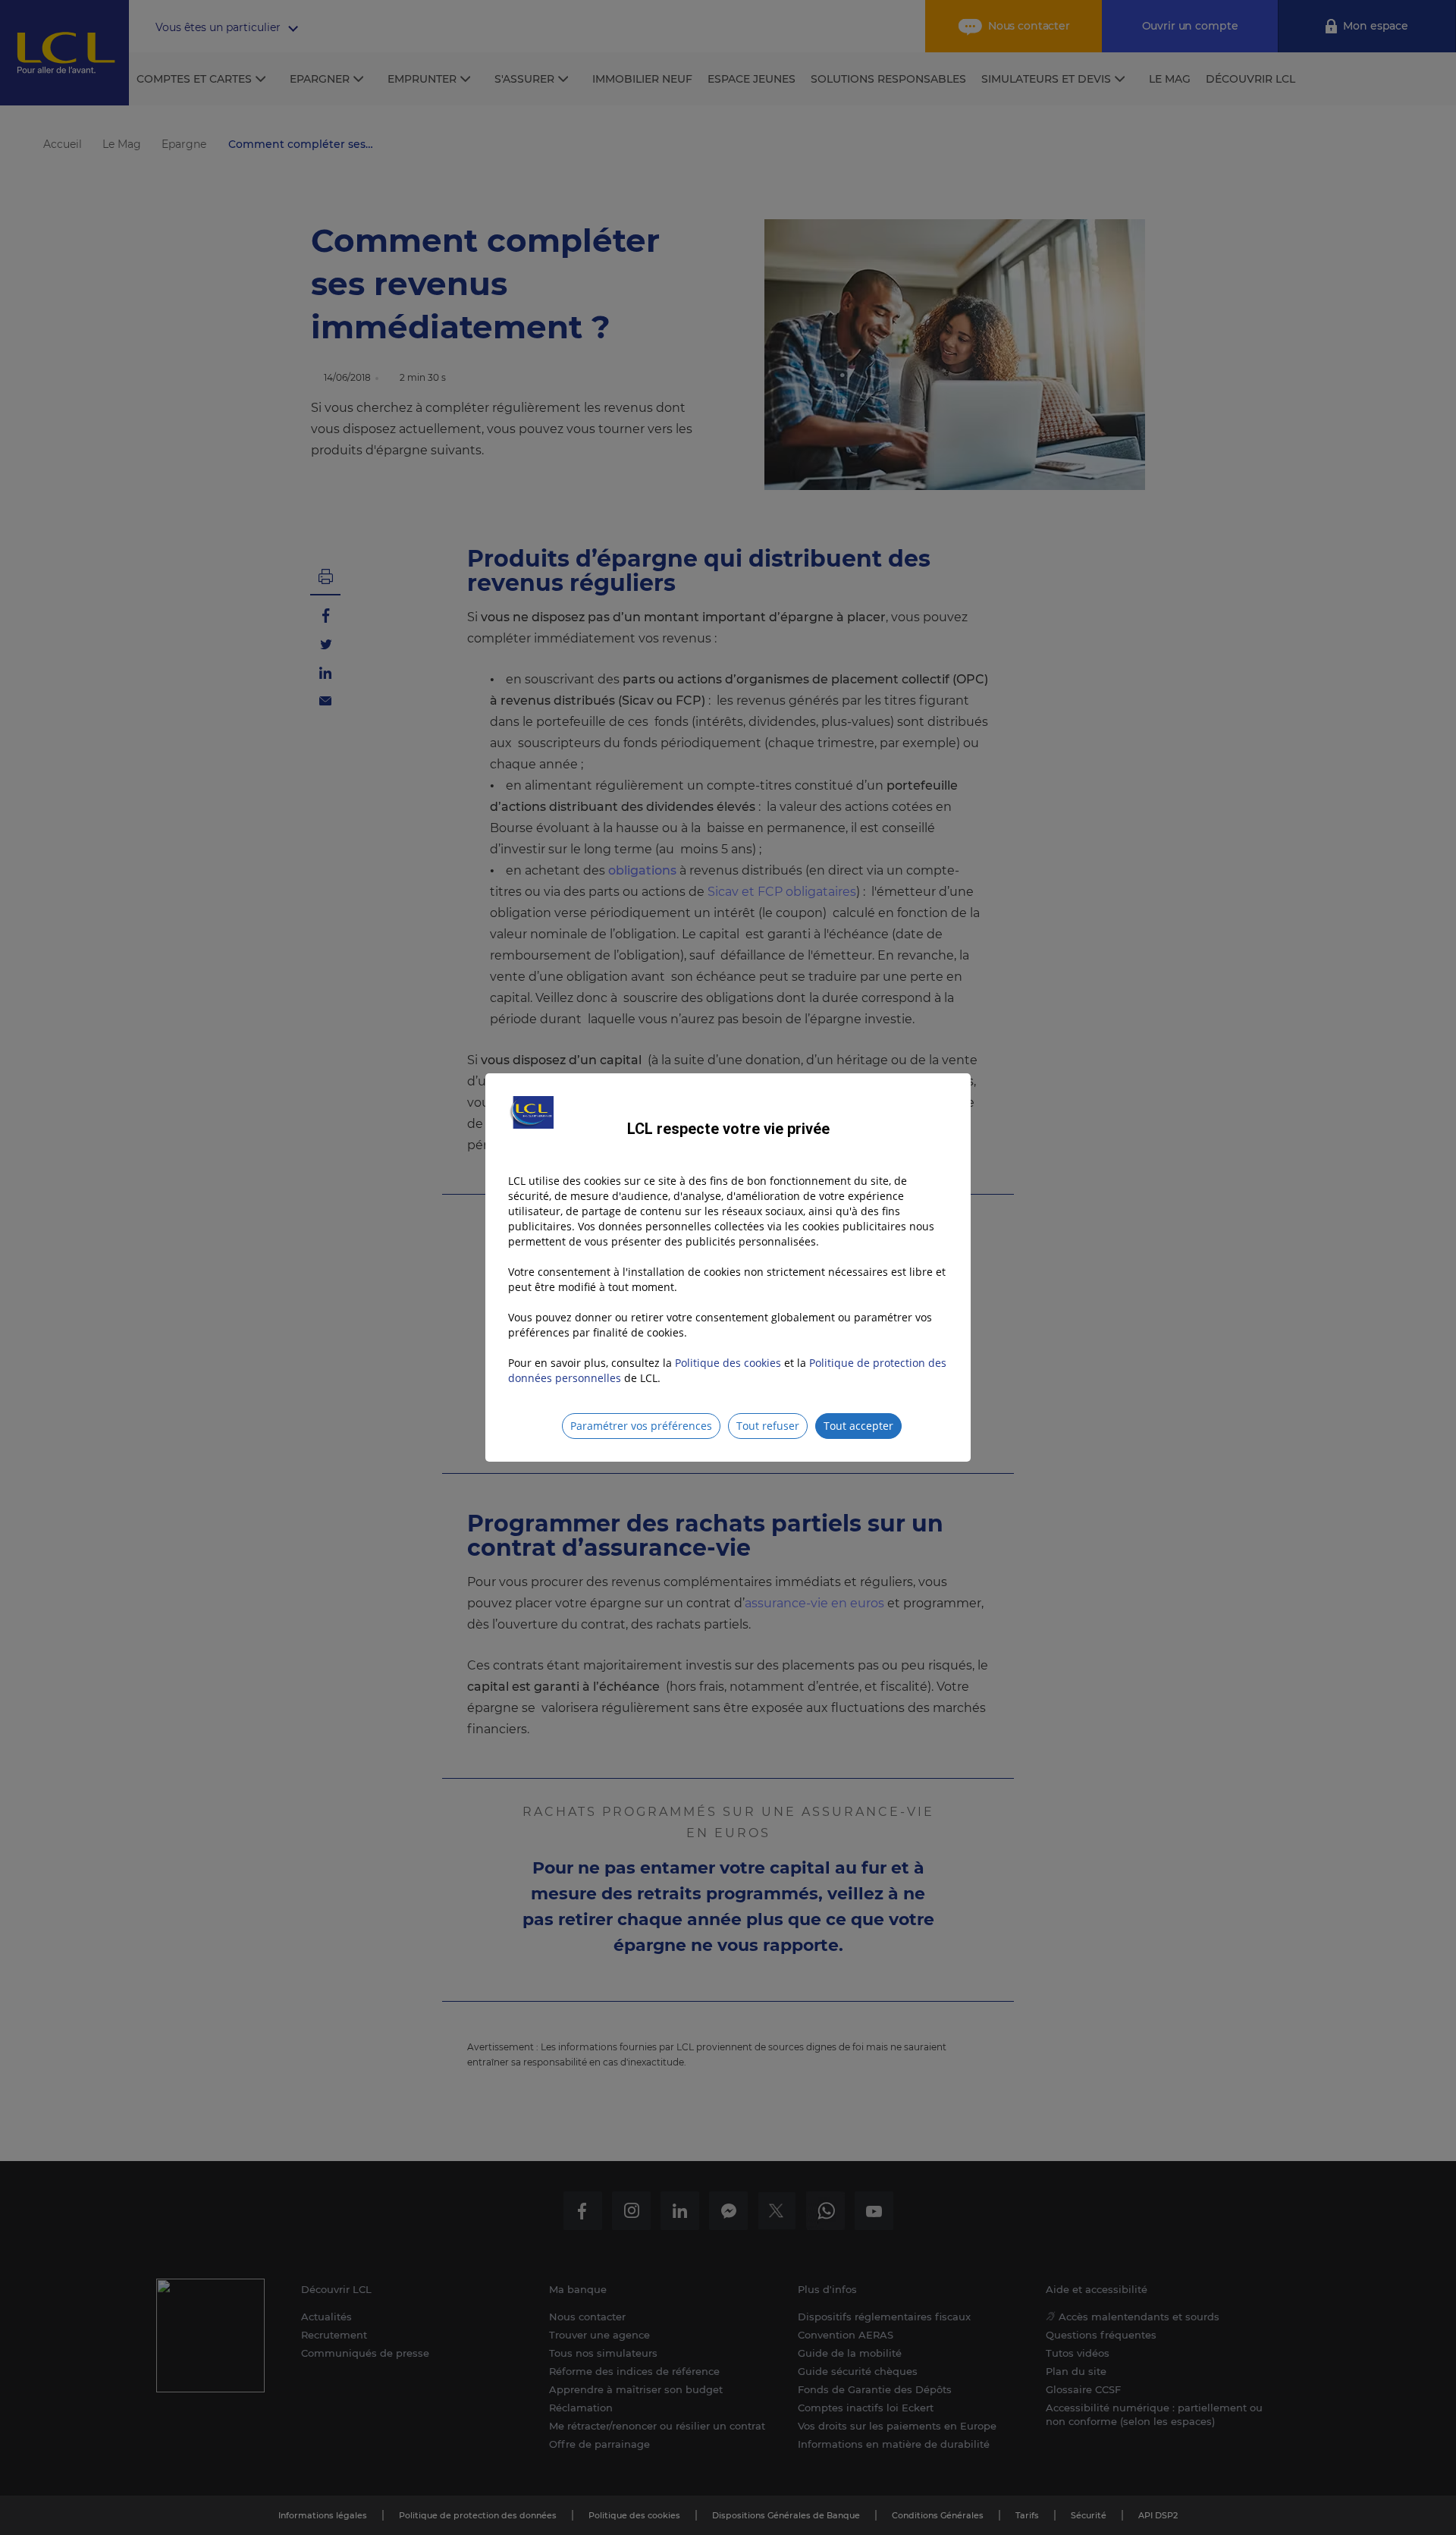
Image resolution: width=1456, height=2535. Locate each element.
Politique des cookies (728, 1363)
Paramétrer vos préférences (641, 1426)
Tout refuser (768, 1426)
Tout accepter (858, 1426)
